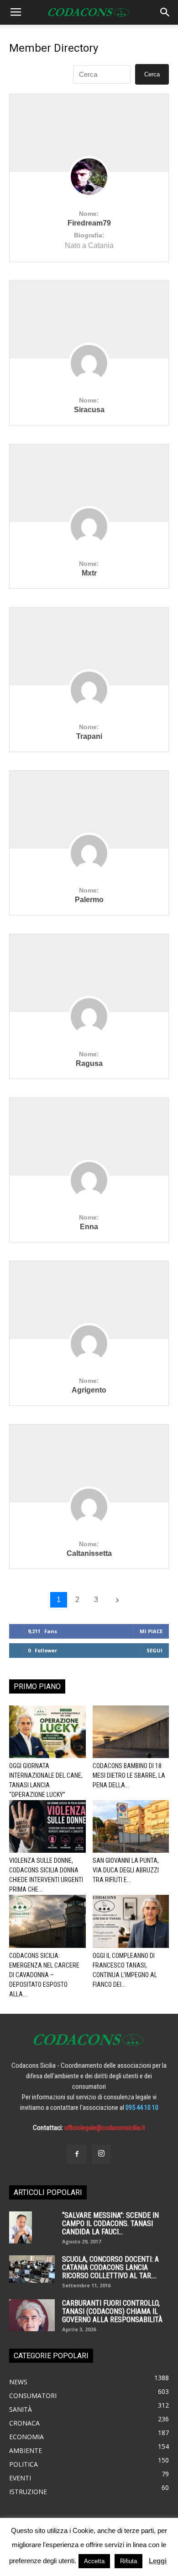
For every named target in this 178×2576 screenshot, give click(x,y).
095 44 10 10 (142, 2108)
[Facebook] (77, 2154)
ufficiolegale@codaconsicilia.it (105, 2128)
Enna (89, 1227)
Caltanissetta (89, 1553)
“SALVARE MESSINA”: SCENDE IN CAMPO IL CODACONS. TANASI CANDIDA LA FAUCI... (110, 2224)
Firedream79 (89, 223)
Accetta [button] (94, 2561)
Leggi (158, 2561)
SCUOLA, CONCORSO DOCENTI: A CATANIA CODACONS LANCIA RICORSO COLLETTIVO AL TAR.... (110, 2267)
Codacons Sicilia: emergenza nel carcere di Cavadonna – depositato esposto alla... (44, 1975)
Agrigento (89, 1390)
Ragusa (89, 1063)
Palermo (89, 900)
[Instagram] (101, 2154)
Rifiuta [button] (128, 2561)
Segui (154, 1650)
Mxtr (89, 573)
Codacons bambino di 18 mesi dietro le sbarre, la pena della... (129, 1775)
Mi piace (151, 1631)
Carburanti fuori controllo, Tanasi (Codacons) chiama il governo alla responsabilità (112, 2311)
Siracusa (89, 410)
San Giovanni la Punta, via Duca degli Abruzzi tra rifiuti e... (126, 1870)
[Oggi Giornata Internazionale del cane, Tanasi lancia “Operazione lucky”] (47, 1732)
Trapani (89, 736)
